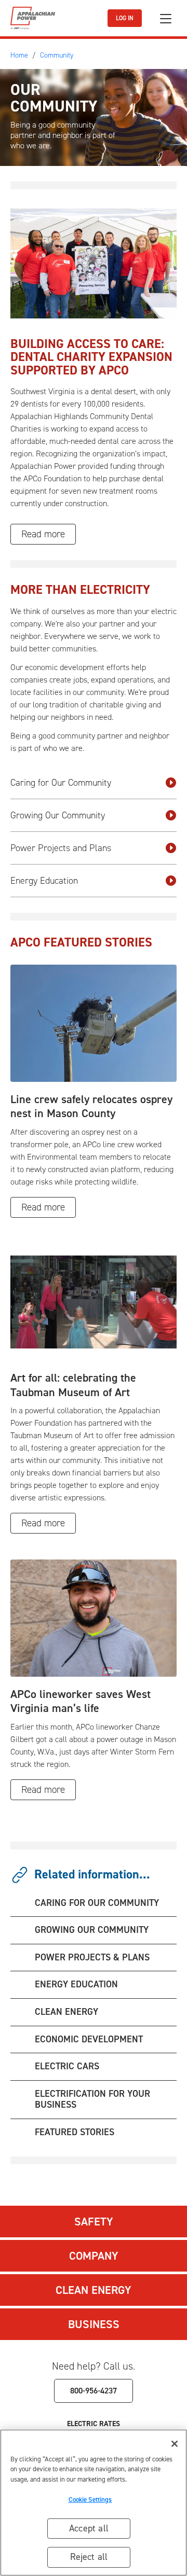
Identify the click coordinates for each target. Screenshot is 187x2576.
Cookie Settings (90, 2500)
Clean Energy (94, 2290)
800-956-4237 (94, 2391)
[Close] (175, 2444)
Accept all (89, 2528)
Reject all (89, 2557)
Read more (43, 534)
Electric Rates (94, 2424)
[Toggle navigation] (166, 18)
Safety (94, 2222)
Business (94, 2324)
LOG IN (125, 18)
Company (94, 2256)
